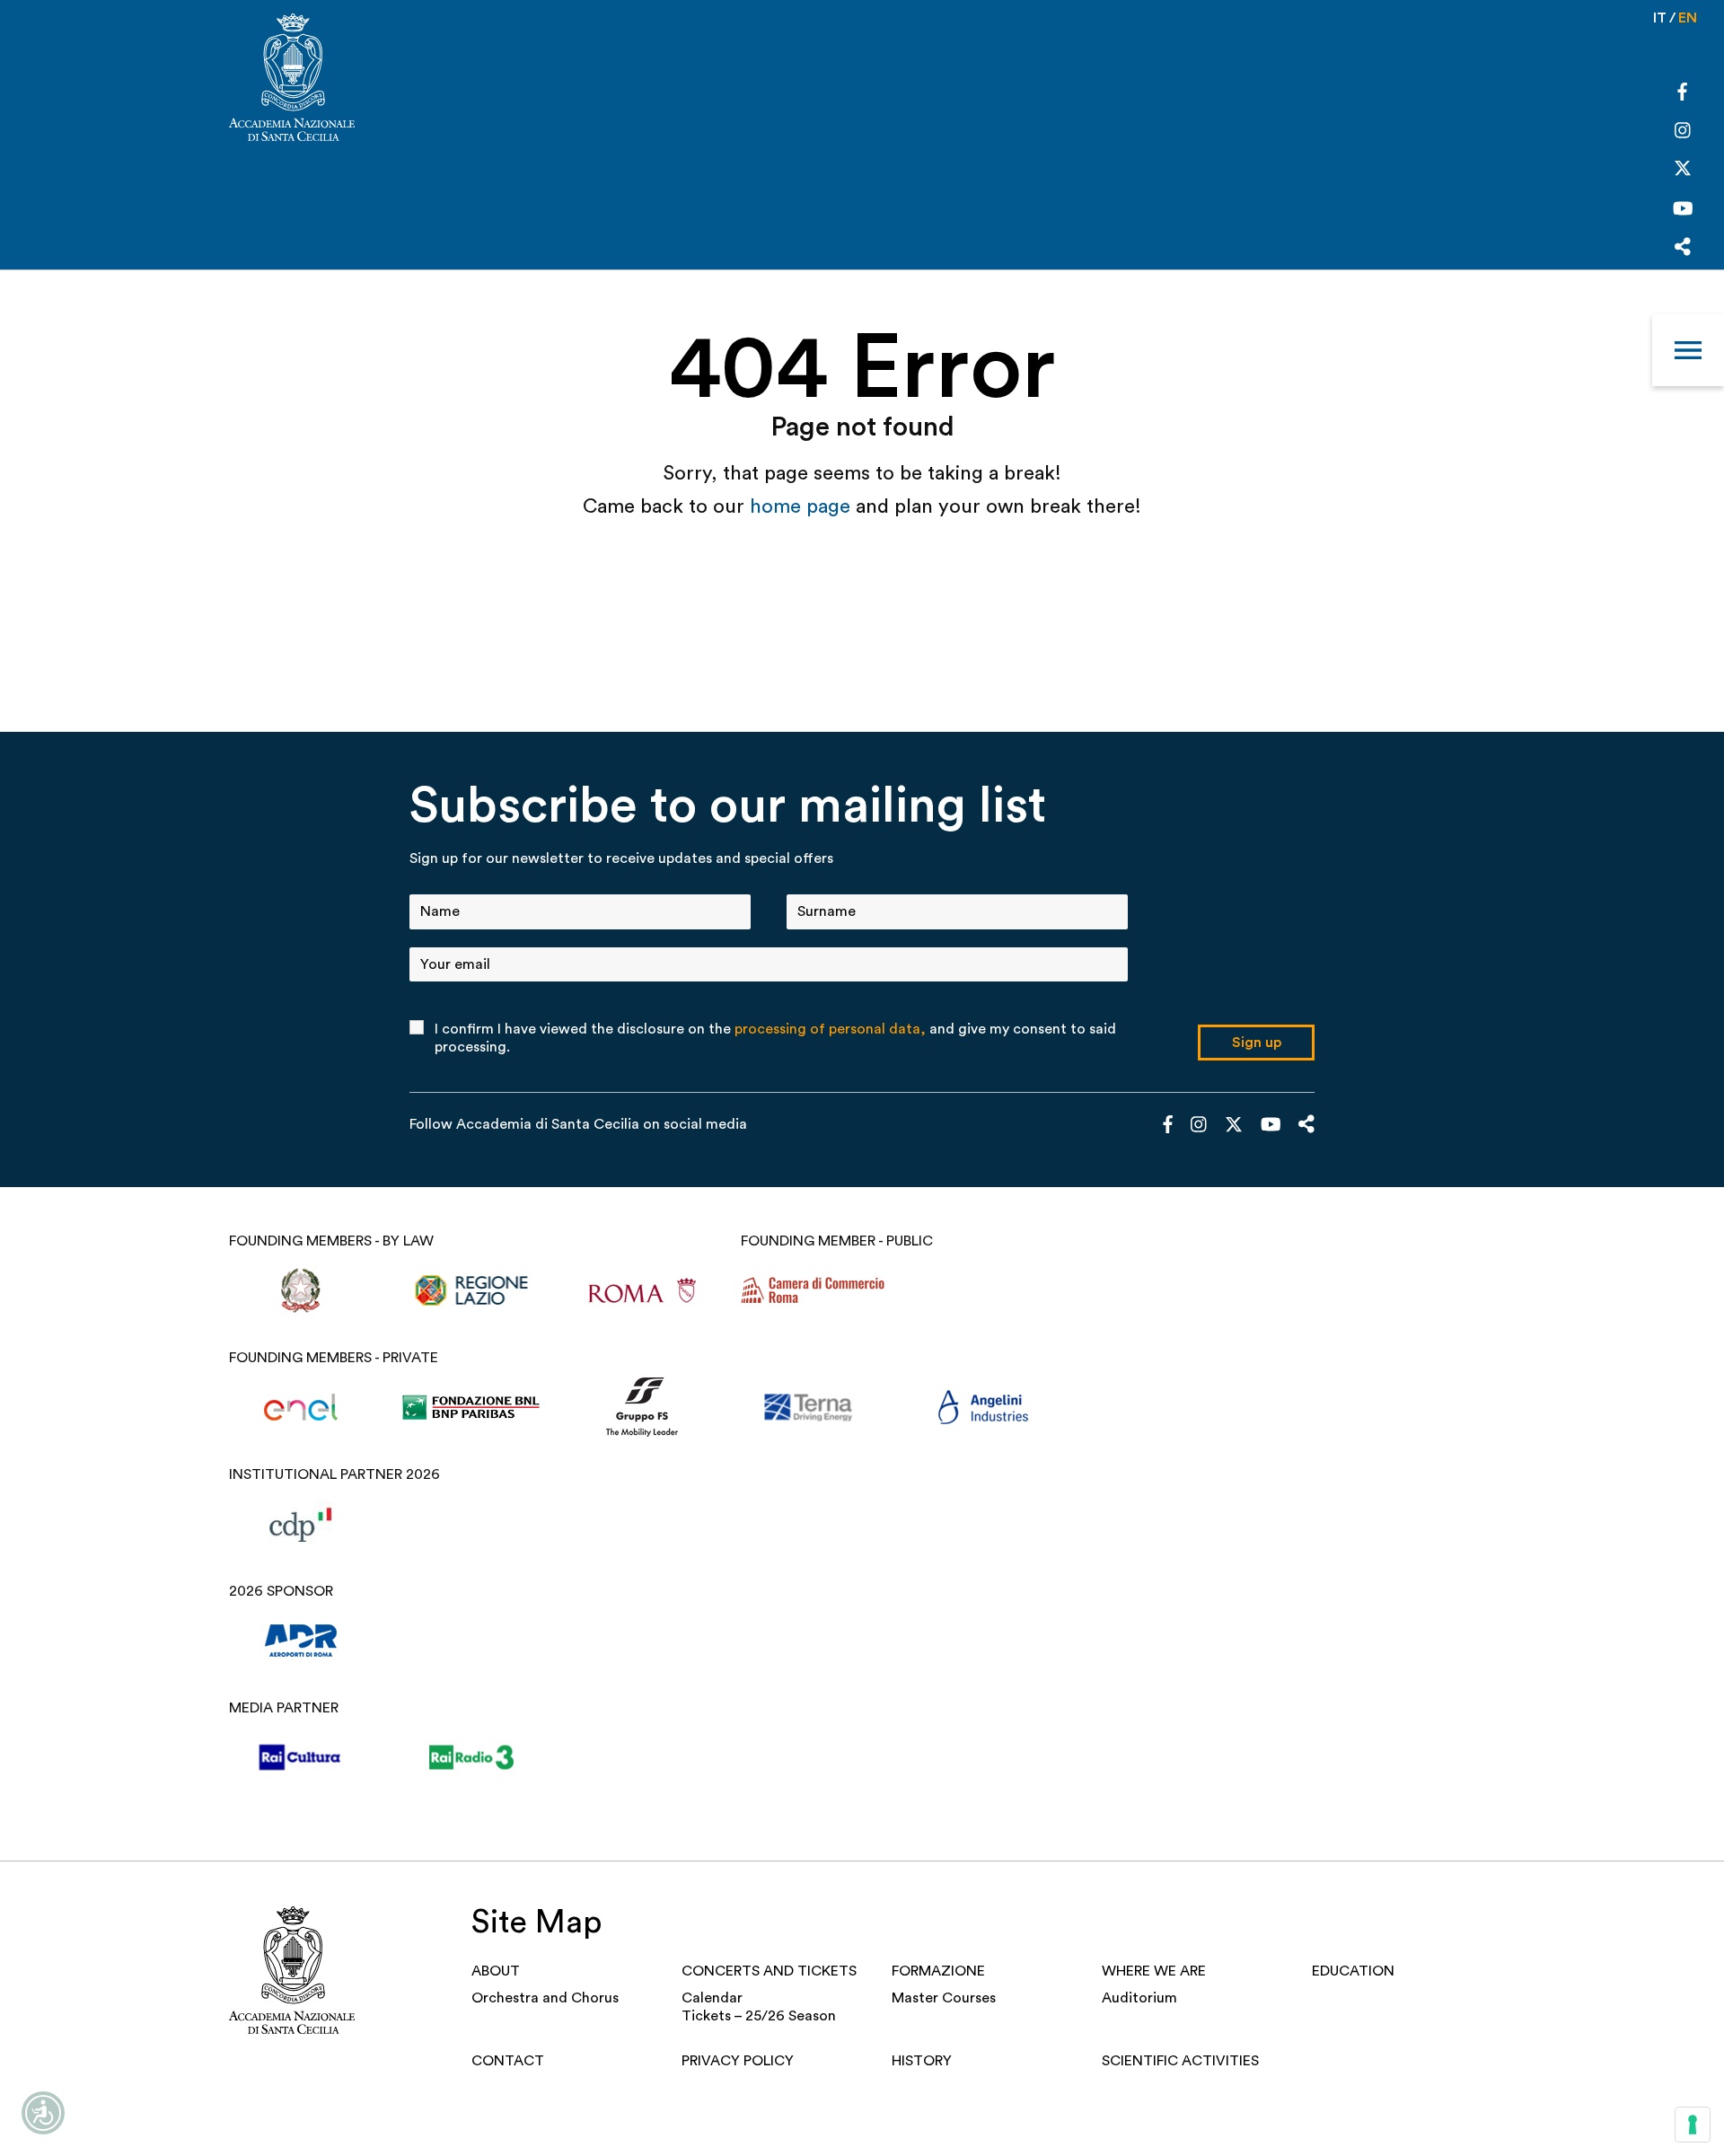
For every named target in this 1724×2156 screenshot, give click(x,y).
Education (1353, 1971)
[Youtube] (1683, 211)
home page (803, 506)
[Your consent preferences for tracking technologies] (1693, 2125)
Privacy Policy (738, 2061)
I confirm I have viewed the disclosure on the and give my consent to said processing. (775, 1038)
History (922, 2061)
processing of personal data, (830, 1029)
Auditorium (1139, 1998)
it (1660, 18)
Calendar (712, 1998)
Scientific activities (1180, 2061)
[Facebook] (1682, 94)
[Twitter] (1683, 172)
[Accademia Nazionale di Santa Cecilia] (292, 79)
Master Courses (944, 1998)
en (1688, 18)
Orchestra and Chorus (545, 1998)
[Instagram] (1683, 132)
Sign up (1257, 1043)
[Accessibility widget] (43, 2113)
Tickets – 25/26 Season (759, 2016)
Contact (508, 2061)
